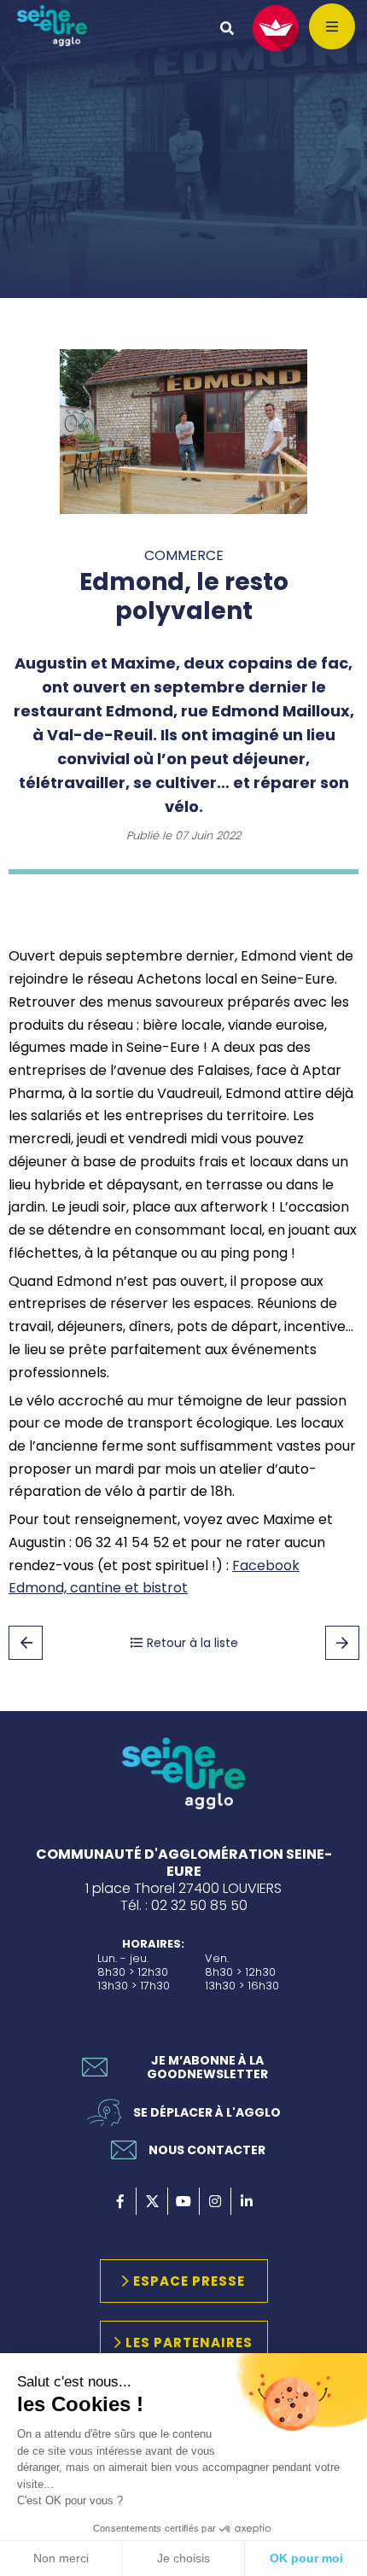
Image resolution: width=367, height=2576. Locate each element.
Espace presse (189, 2281)
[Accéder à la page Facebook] (120, 2201)
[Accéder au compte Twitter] (152, 2201)
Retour (26, 1643)
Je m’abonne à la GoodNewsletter (207, 2067)
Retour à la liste (192, 1643)
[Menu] (332, 26)
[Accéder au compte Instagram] (215, 2201)
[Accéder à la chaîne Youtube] (183, 2201)
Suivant (342, 1643)
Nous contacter (207, 2150)
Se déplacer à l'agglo (207, 2112)
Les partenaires (189, 2342)
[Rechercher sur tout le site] (227, 28)
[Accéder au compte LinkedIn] (247, 2201)
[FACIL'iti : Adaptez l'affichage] (276, 28)
